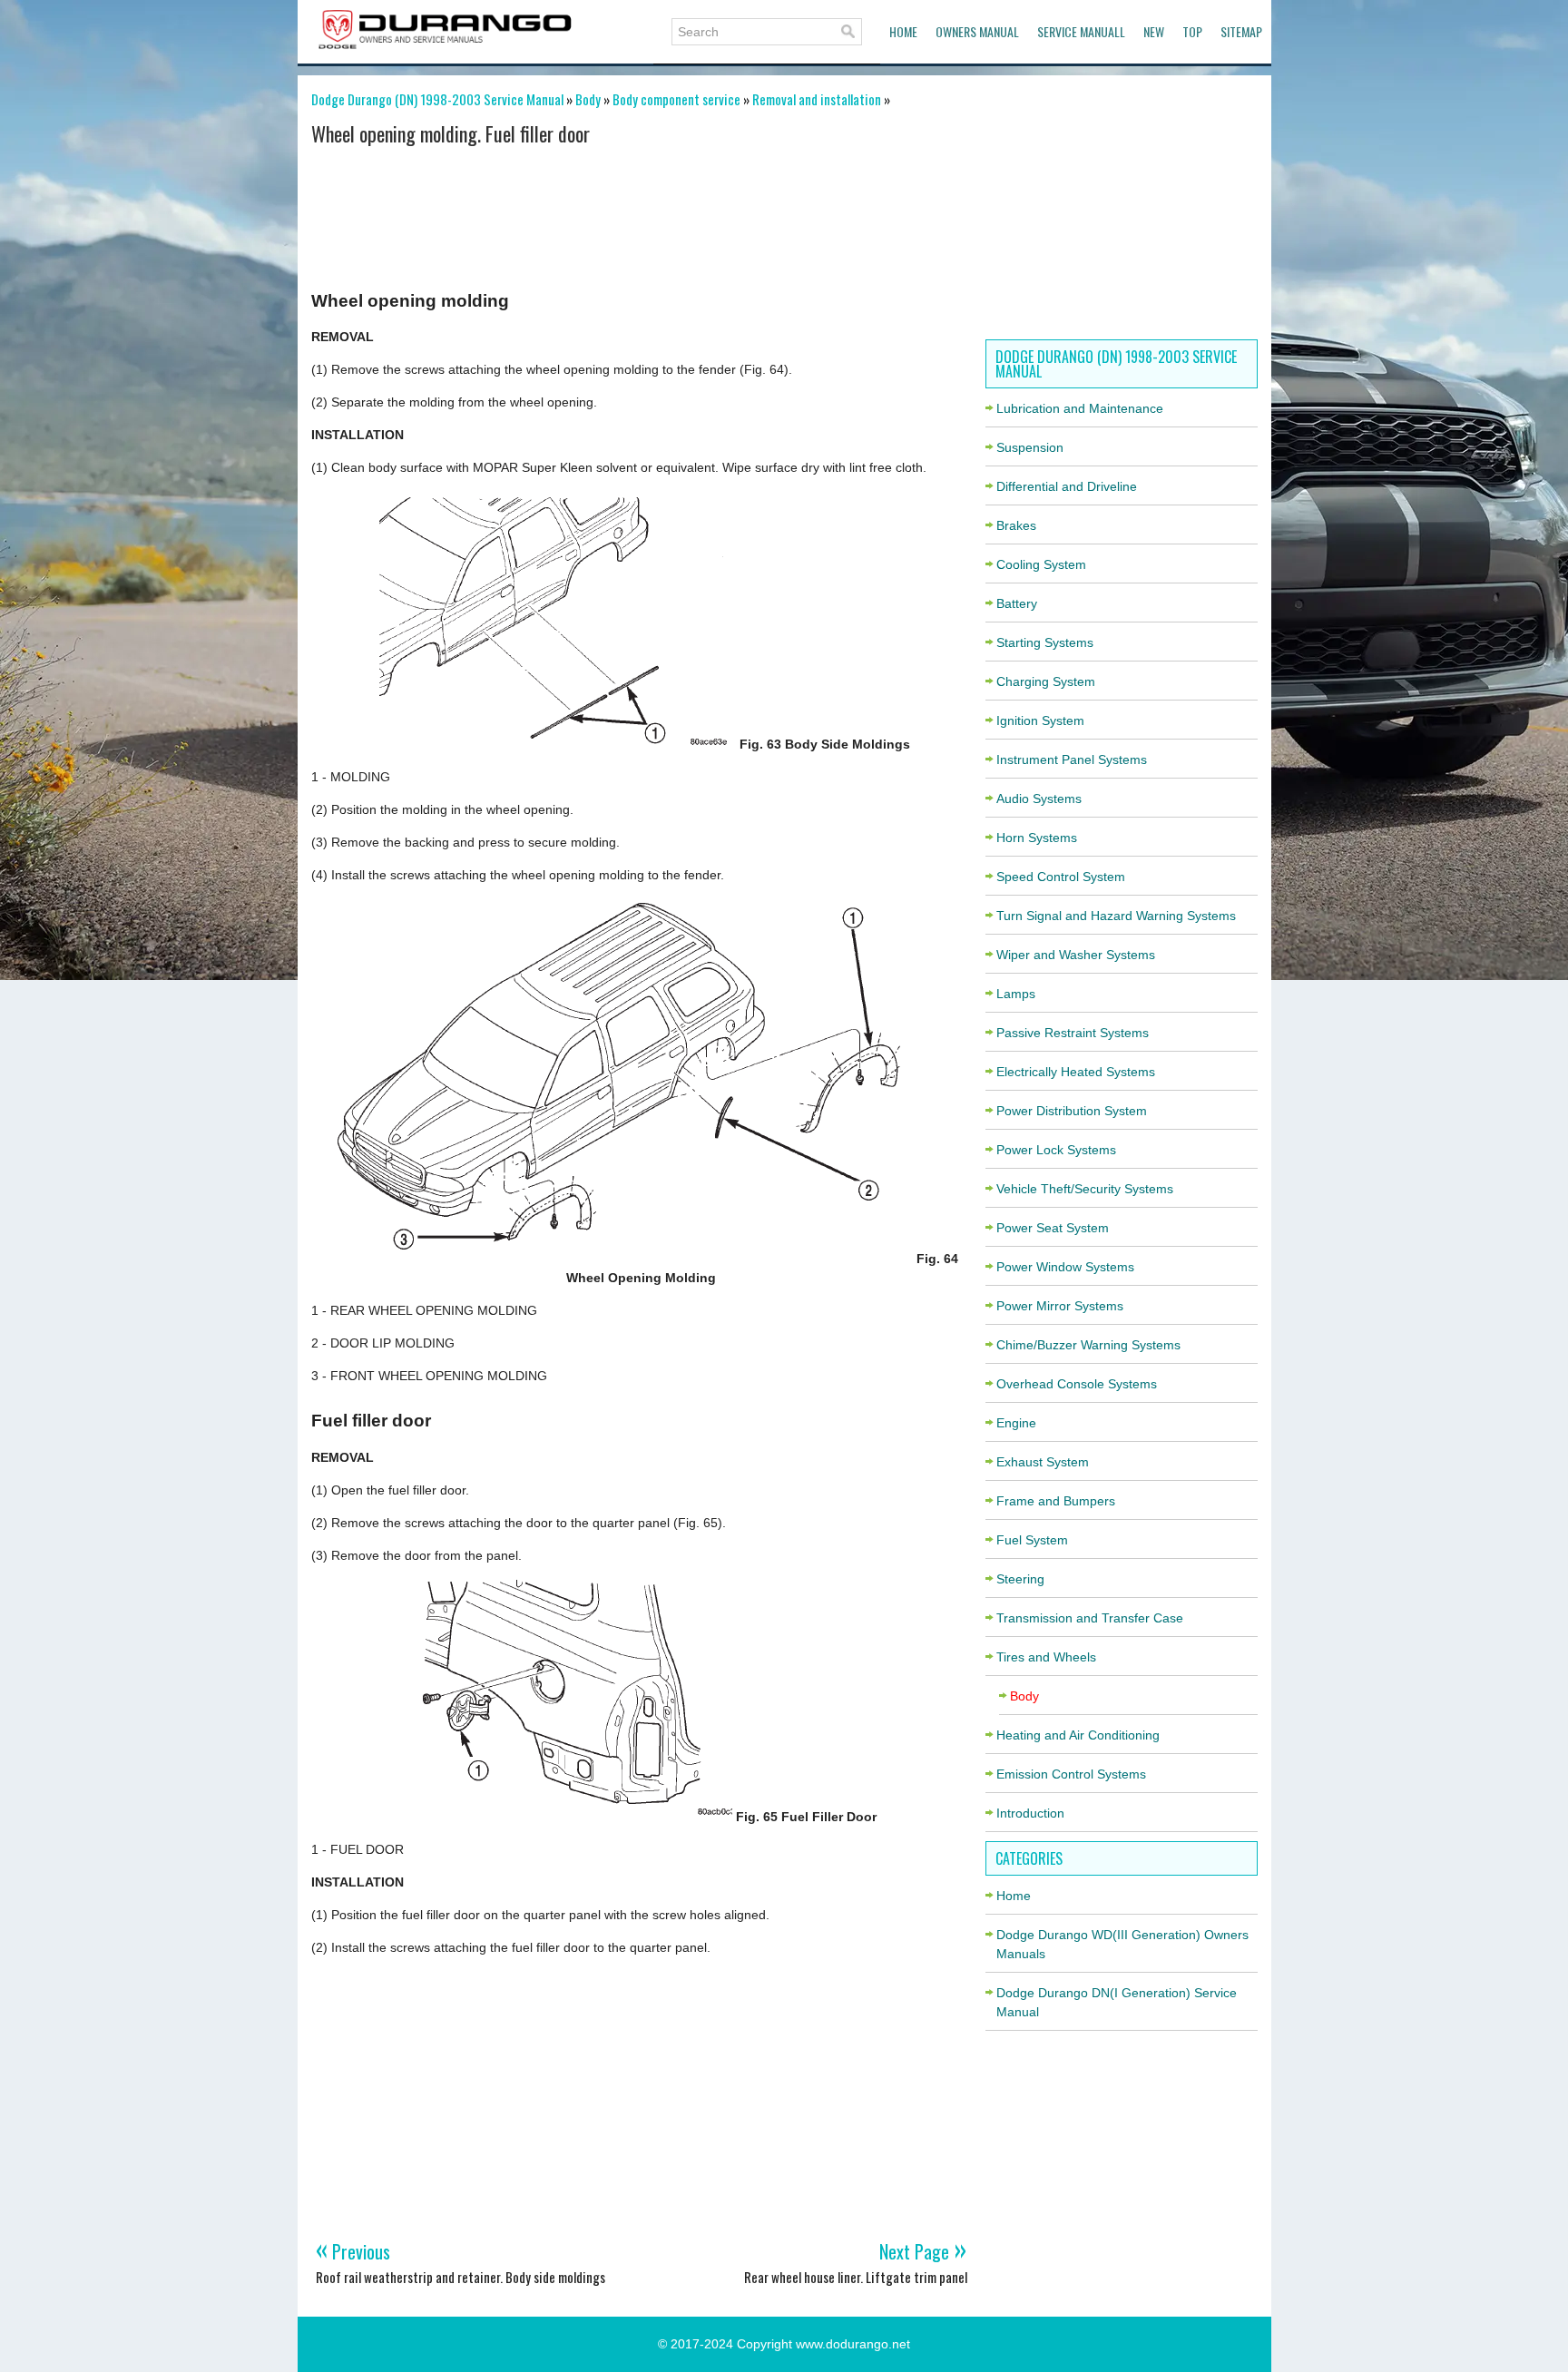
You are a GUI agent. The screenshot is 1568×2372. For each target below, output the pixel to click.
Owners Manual (977, 31)
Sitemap (1241, 31)
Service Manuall (1081, 31)
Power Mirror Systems (1060, 1306)
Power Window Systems (1065, 1267)
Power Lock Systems (1056, 1150)
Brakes (1016, 525)
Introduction (1030, 1813)
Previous (353, 2251)
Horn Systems (1037, 838)
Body (588, 99)
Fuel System (1032, 1540)
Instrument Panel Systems (1072, 760)
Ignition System (1040, 720)
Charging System (1046, 681)
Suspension (1030, 447)
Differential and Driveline (1067, 486)
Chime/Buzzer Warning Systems (1088, 1345)
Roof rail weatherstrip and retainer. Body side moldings (461, 2277)
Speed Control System (1061, 877)
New (1154, 31)
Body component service (676, 99)
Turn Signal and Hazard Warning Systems (1116, 916)
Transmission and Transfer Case (1090, 1618)
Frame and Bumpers (1056, 1501)
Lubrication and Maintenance (1080, 408)
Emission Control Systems (1071, 1774)
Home (903, 31)
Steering (1020, 1579)
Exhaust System (1043, 1462)
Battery (1017, 603)
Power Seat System (1053, 1228)
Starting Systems (1045, 642)
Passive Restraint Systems (1073, 1033)
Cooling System (1041, 564)
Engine (1016, 1423)
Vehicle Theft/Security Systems (1085, 1189)
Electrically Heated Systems (1076, 1072)
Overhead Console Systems (1077, 1384)
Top (1192, 31)
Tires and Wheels (1046, 1657)
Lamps (1016, 994)
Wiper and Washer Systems (1076, 955)
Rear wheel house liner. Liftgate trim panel (856, 2277)
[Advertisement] (642, 211)
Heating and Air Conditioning (1078, 1735)
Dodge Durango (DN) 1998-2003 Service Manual (437, 99)
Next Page (923, 2251)
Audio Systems (1039, 799)
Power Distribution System (1072, 1111)
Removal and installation (817, 99)
